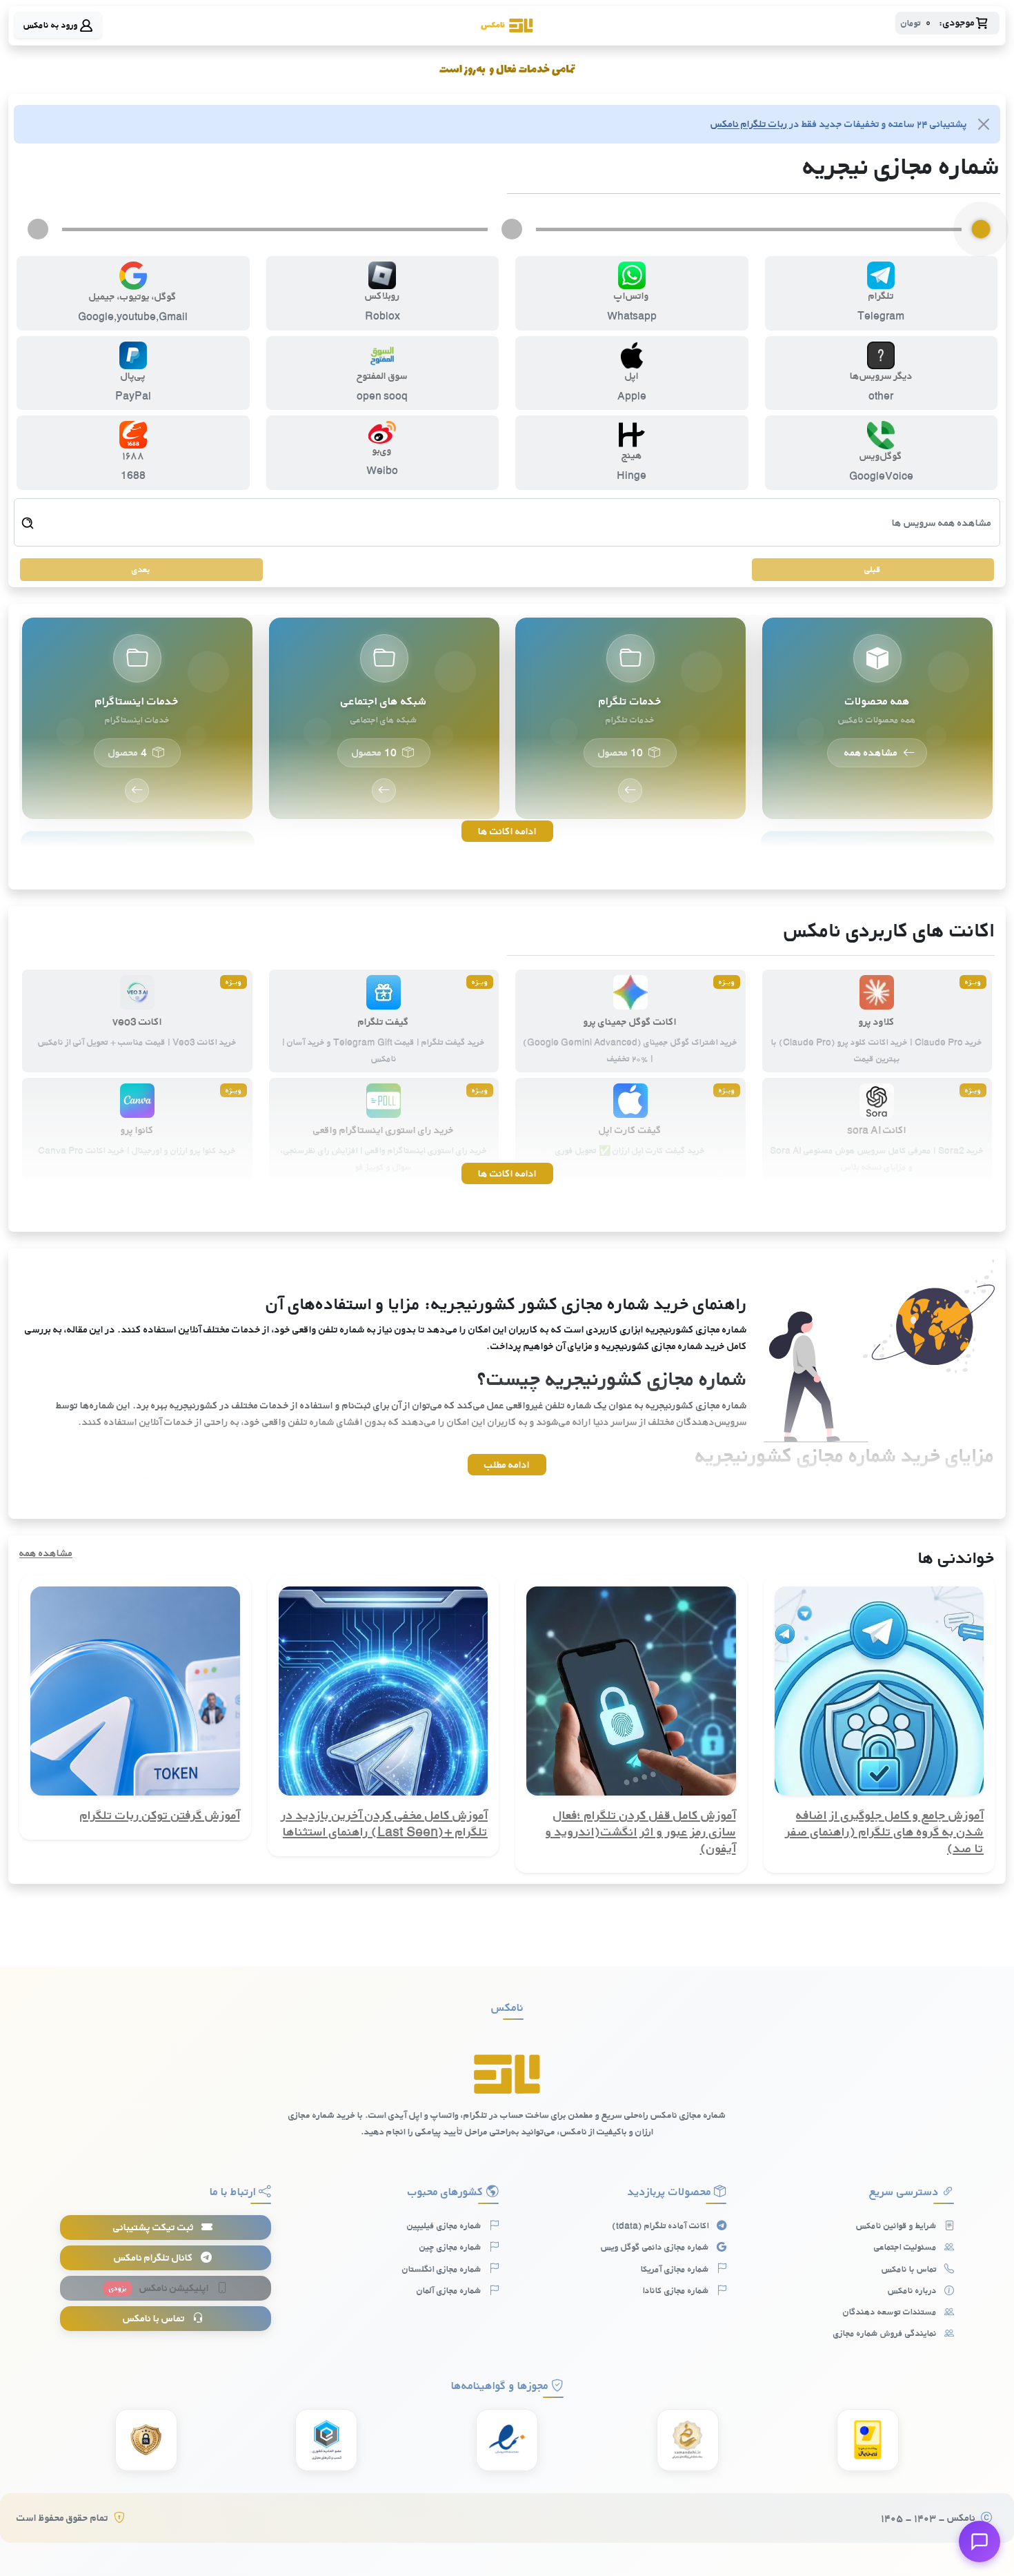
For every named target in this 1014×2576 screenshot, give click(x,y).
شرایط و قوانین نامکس (897, 2225)
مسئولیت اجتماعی (906, 2247)
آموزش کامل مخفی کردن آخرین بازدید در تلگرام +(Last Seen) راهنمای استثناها (385, 1823)
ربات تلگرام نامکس (749, 124)
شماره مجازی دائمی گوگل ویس (656, 2247)
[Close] (984, 124)
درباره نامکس (913, 2290)
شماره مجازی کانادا (677, 2290)
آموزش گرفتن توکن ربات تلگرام (160, 1815)
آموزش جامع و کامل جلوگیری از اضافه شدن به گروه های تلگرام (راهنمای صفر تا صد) (885, 1831)
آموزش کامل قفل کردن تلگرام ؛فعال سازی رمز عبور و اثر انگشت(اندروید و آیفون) (641, 1831)
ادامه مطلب (507, 1465)
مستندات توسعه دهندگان (891, 2312)
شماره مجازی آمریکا (676, 2269)
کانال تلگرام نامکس (155, 2258)
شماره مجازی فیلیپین (445, 2225)
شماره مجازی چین (451, 2247)
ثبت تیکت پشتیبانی (155, 2227)
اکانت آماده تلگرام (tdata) (662, 2225)
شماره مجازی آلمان (450, 2290)
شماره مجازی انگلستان (443, 2269)
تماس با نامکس (910, 2269)
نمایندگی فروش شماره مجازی (886, 2333)
